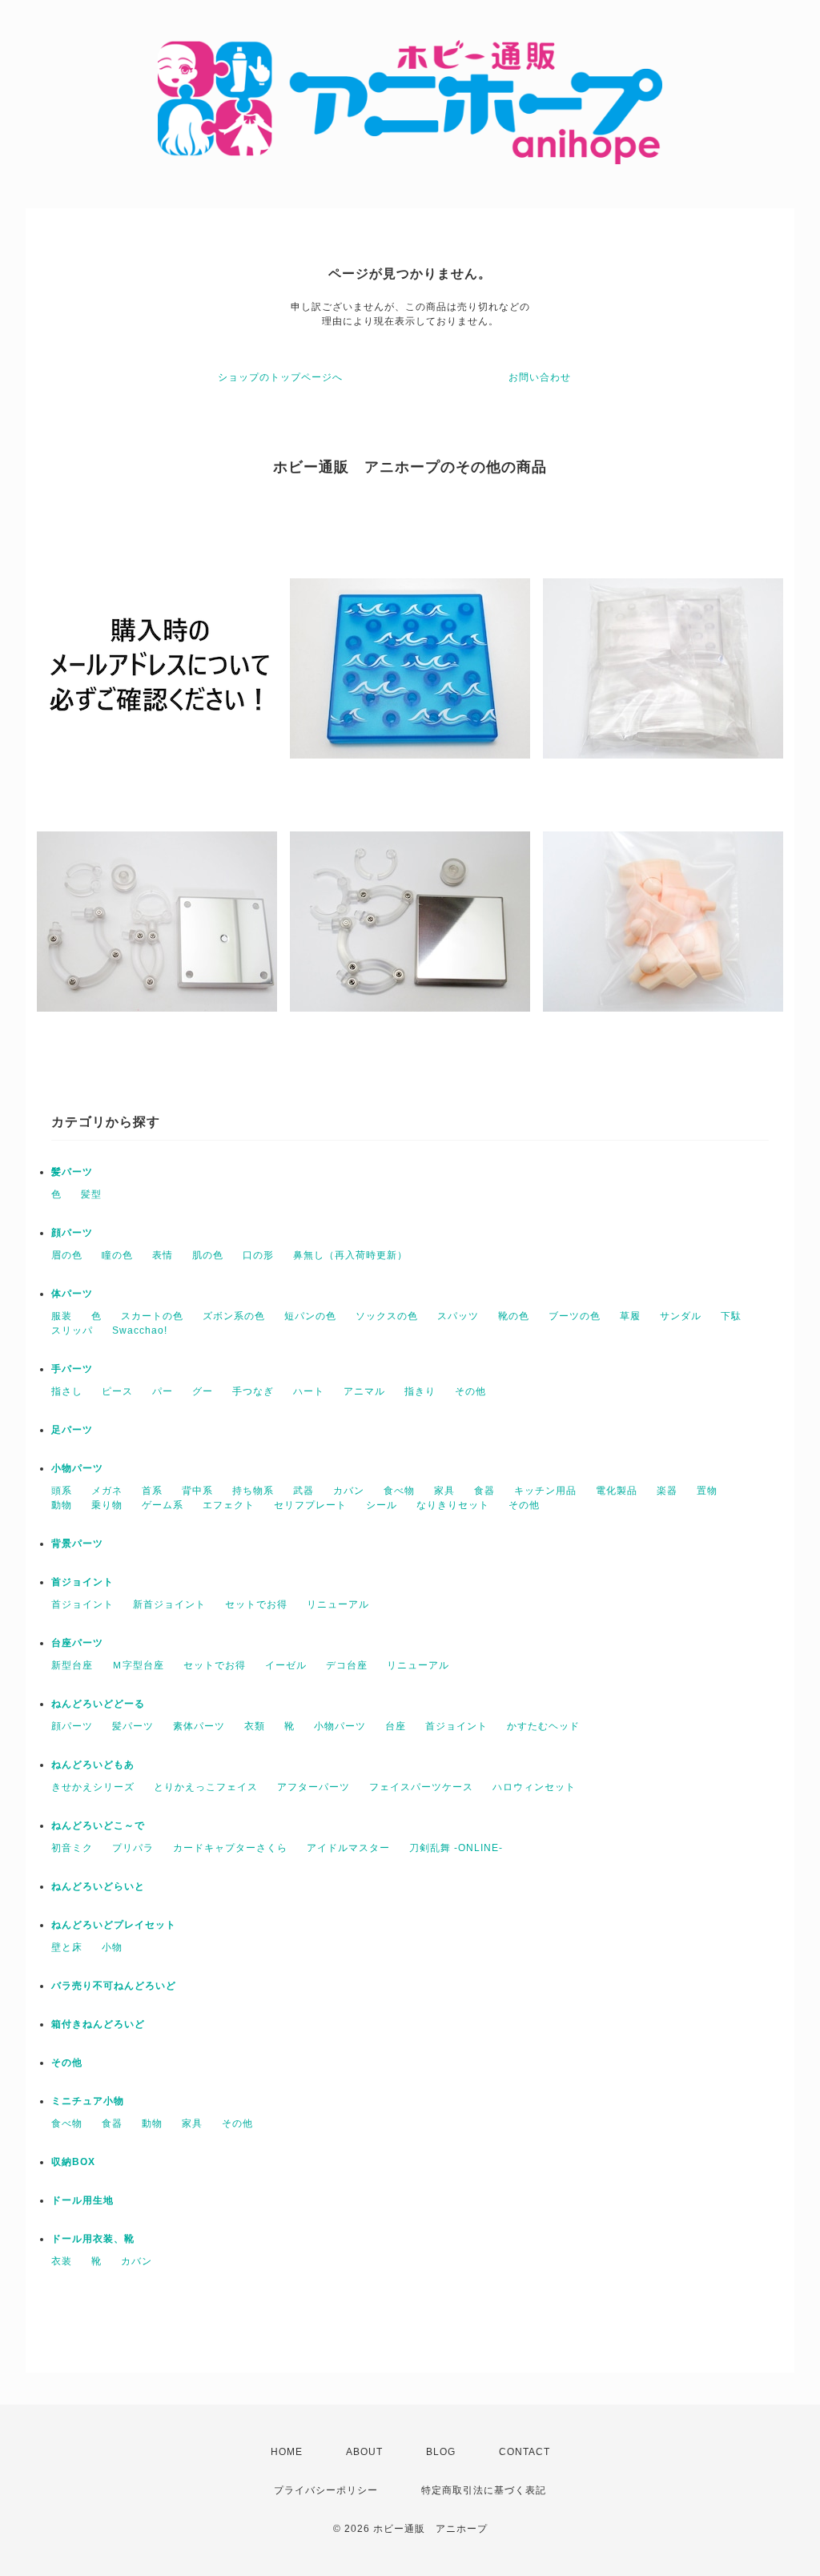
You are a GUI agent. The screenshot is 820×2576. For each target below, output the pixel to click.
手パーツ (72, 1369)
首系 (152, 1491)
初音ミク (72, 1848)
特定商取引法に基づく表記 (484, 2490)
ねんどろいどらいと (98, 1886)
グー (203, 1391)
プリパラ (133, 1848)
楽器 (667, 1491)
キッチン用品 (545, 1491)
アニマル (364, 1391)
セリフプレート (310, 1505)
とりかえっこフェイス (206, 1787)
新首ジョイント (169, 1604)
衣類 (255, 1726)
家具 (444, 1491)
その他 (470, 1391)
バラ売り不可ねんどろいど (114, 1986)
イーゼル (286, 1665)
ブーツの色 (575, 1316)
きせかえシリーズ (93, 1787)
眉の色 (67, 1255)
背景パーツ (77, 1544)
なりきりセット (453, 1505)
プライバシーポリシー (326, 2490)
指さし (67, 1391)
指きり (420, 1391)
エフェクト (229, 1505)
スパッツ (458, 1316)
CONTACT (525, 2452)
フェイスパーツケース (421, 1787)
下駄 (731, 1316)
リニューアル (338, 1604)
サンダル (681, 1316)
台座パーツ (77, 1643)
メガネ (107, 1491)
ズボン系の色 (234, 1316)
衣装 (62, 2261)
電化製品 (617, 1491)
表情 (163, 1255)
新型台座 (72, 1665)
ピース (117, 1391)
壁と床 (67, 1947)
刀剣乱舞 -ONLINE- (456, 1848)
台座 (396, 1726)
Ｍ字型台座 (138, 1665)
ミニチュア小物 (88, 2101)
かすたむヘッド (543, 1726)
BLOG (441, 2452)
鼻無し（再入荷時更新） (350, 1255)
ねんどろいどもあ (93, 1765)
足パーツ (72, 1430)
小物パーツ (77, 1468)
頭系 (62, 1491)
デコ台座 (347, 1665)
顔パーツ (72, 1233)
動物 (62, 1505)
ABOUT (364, 2452)
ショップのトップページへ (280, 377)
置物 (707, 1491)
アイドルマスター (348, 1848)
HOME (287, 2452)
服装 (62, 1316)
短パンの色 (310, 1316)
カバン (349, 1491)
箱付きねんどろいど (98, 2024)
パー (163, 1391)
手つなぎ (253, 1391)
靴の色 (514, 1316)
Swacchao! (140, 1330)
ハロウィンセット (534, 1787)
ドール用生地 (82, 2200)
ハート (309, 1391)
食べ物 (399, 1491)
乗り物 (107, 1505)
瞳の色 (117, 1255)
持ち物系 (253, 1491)
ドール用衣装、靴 (93, 2239)
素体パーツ (199, 1726)
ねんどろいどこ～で (98, 1825)
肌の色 (208, 1255)
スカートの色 (152, 1316)
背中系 (197, 1491)
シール (382, 1505)
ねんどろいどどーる (98, 1704)
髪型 (91, 1194)
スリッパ (72, 1330)
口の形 (258, 1255)
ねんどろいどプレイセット (114, 1925)
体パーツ (72, 1294)
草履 (630, 1316)
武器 (303, 1491)
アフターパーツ (314, 1787)
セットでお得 (256, 1604)
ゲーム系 (163, 1505)
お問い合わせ (540, 377)
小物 (112, 1947)
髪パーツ (72, 1172)
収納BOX (73, 2162)
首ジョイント (82, 1582)
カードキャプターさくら (230, 1848)
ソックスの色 (387, 1316)
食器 (484, 1491)
